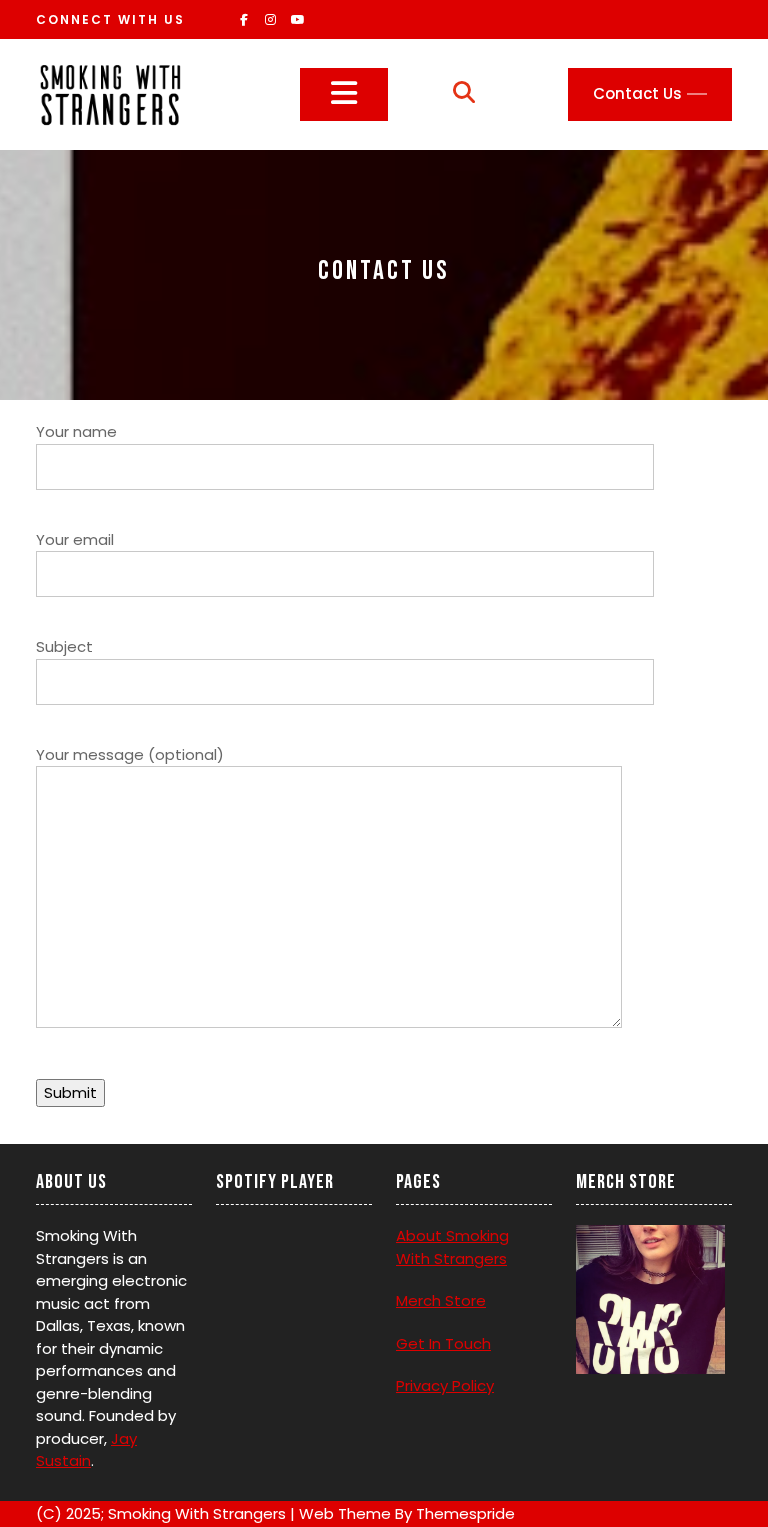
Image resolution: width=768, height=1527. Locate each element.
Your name (76, 431)
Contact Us (637, 93)
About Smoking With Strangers (452, 1247)
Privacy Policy (445, 1385)
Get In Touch (443, 1343)
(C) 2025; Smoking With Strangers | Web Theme (213, 1513)
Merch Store (441, 1300)
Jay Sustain (86, 1450)
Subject (64, 646)
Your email (75, 539)
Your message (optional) (130, 754)
